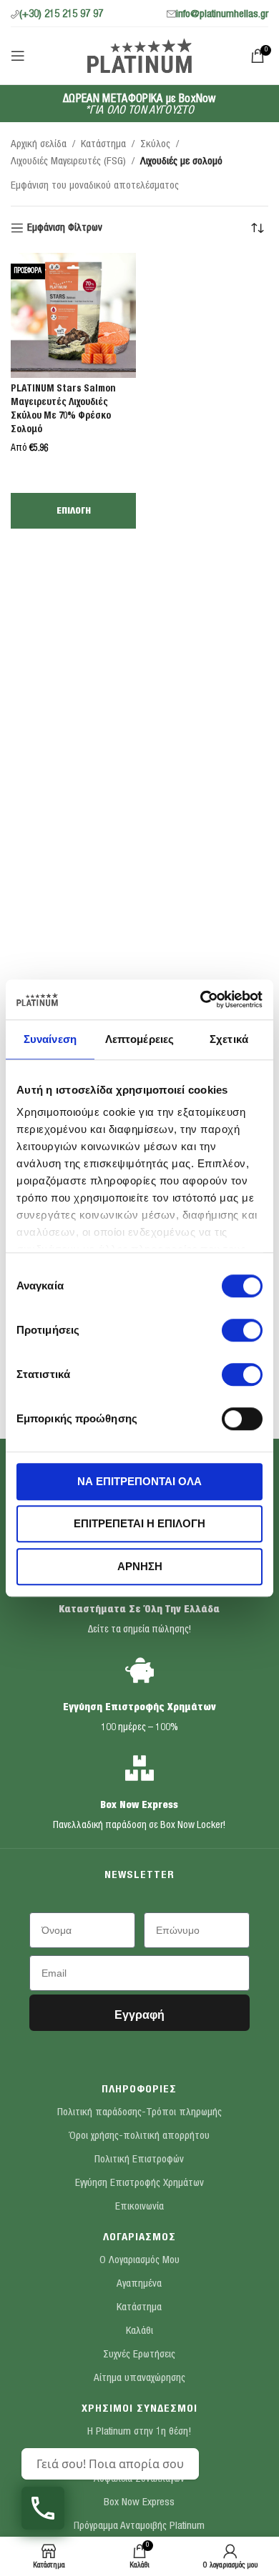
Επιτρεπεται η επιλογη (139, 1523)
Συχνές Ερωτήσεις (139, 2355)
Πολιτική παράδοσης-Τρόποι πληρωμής (139, 2113)
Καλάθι (139, 2331)
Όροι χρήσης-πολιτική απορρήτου (139, 2136)
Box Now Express (139, 1806)
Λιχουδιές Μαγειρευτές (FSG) (68, 162)
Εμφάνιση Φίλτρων (65, 228)
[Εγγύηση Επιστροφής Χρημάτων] (139, 1670)
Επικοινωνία (139, 2207)
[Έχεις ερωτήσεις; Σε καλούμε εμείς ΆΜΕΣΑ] (43, 2508)
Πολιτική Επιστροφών (139, 2160)
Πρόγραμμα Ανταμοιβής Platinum (139, 2526)
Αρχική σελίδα (39, 145)
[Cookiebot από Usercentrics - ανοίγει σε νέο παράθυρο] (201, 999)
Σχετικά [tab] (229, 1039)
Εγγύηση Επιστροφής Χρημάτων (139, 1708)
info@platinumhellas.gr (222, 15)
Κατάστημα (103, 145)
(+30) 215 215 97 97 (61, 15)
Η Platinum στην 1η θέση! (139, 2432)
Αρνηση (140, 1566)
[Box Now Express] (139, 1768)
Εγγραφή (139, 2015)
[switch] (242, 1330)
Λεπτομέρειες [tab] (139, 1039)
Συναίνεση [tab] (50, 1039)
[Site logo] (139, 55)
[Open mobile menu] (18, 56)
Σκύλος (155, 145)
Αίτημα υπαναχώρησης (139, 2378)
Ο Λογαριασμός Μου (139, 2261)
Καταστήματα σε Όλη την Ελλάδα (139, 1610)
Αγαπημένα (139, 2284)
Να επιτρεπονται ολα (139, 1481)
